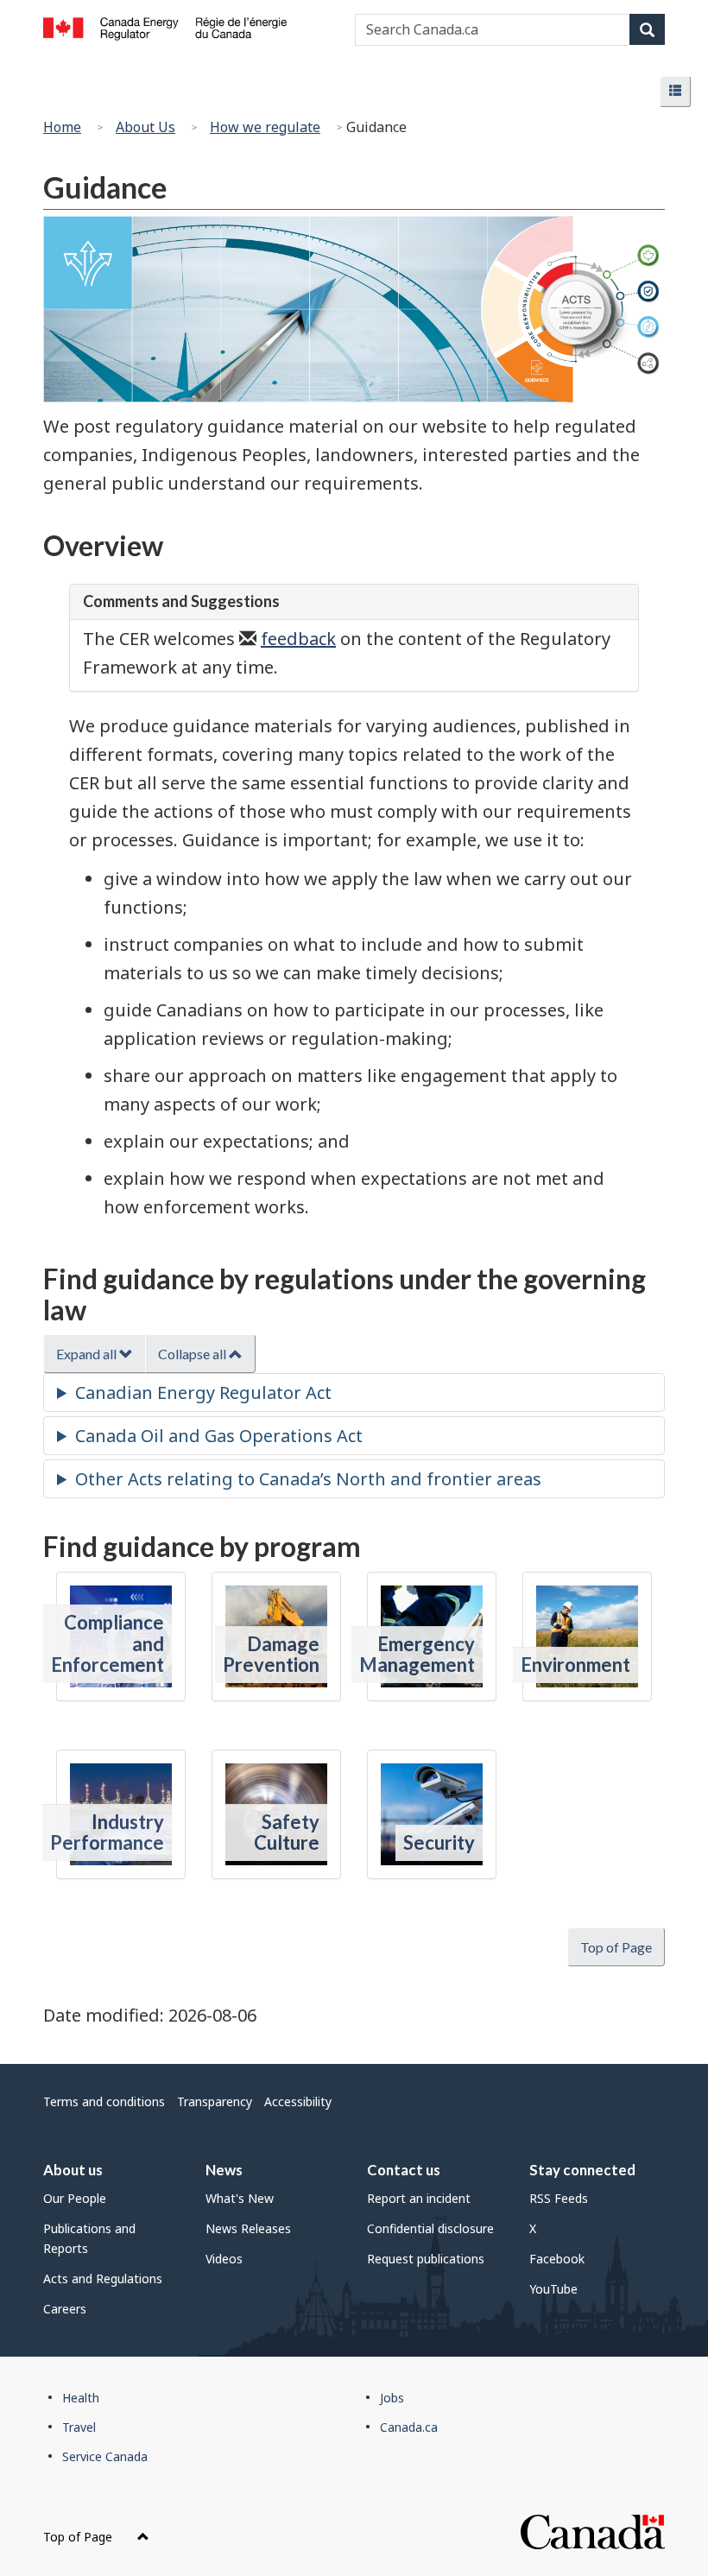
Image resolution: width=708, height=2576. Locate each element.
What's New (240, 2198)
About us (73, 2170)
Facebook (557, 2259)
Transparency (215, 2101)
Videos (224, 2259)
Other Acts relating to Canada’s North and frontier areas (308, 1479)
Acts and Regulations (103, 2279)
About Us (145, 127)
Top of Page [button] (616, 1947)
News (224, 2170)
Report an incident (419, 2198)
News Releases (248, 2228)
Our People (75, 2198)
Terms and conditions (104, 2101)
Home (62, 127)
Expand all (88, 1354)
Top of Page (79, 2537)
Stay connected (582, 2170)
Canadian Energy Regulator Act (203, 1392)
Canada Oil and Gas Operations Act (219, 1436)
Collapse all (193, 1354)
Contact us (404, 2170)
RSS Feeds (559, 2198)
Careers (65, 2309)
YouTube (553, 2289)
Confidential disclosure (430, 2228)
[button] (675, 92)
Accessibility (298, 2101)
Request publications (426, 2259)
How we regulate (265, 127)
